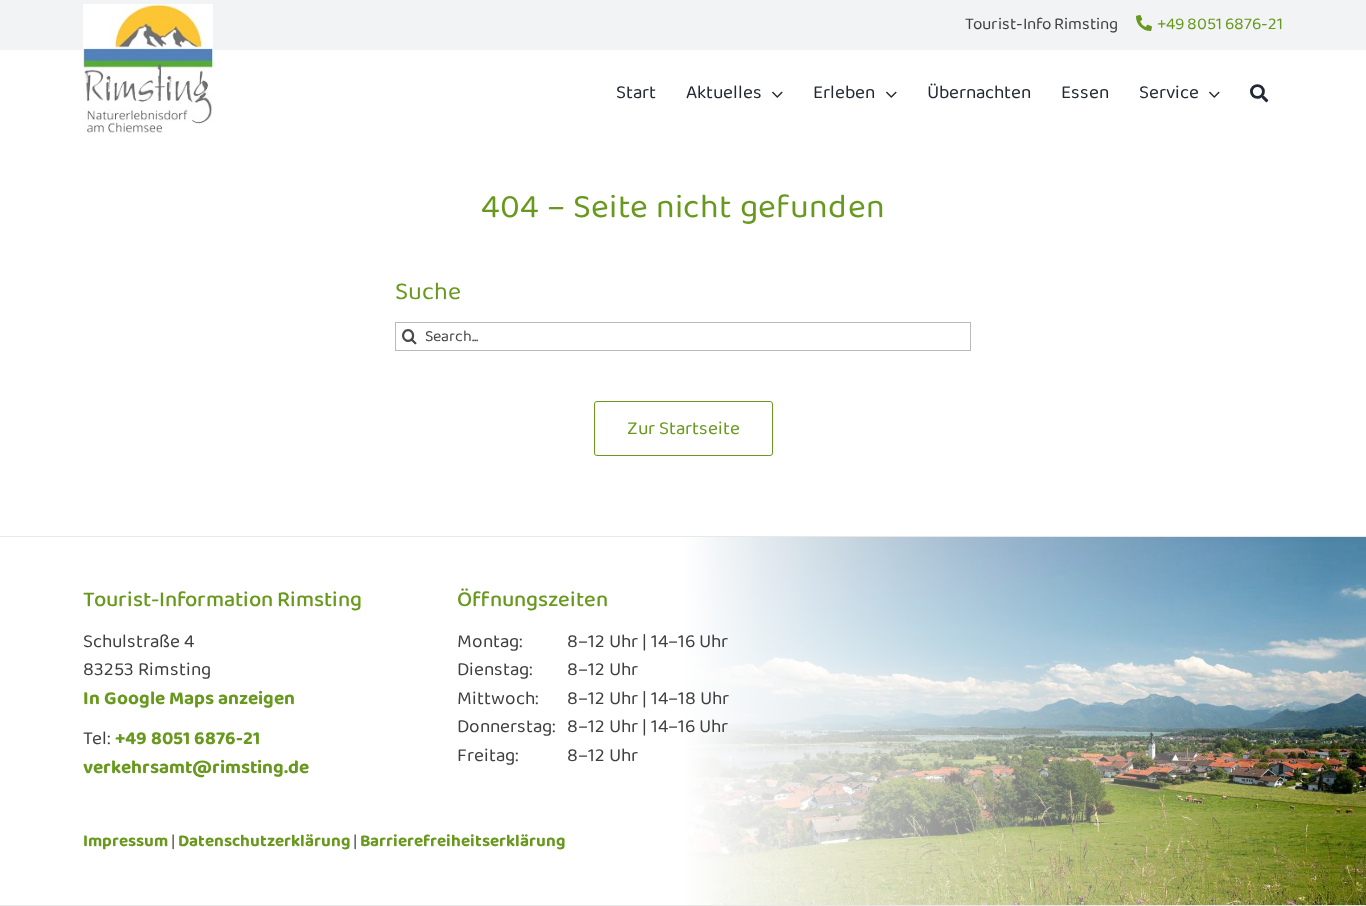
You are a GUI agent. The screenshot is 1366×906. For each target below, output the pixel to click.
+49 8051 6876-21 (1220, 24)
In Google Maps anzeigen (189, 699)
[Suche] (1259, 93)
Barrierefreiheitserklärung (462, 841)
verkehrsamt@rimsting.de (196, 768)
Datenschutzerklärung (264, 841)
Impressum (125, 841)
